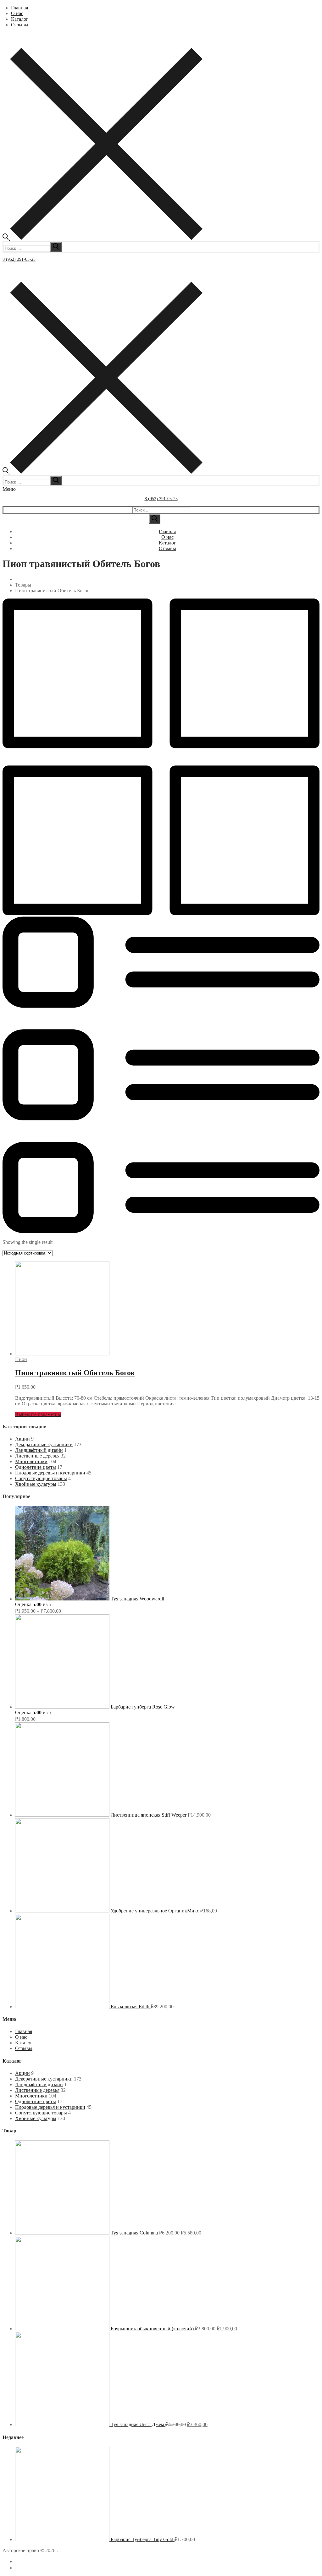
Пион (21, 1359)
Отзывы (24, 2048)
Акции (22, 1439)
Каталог (24, 2043)
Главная (24, 2031)
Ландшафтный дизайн (39, 1450)
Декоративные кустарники (44, 1444)
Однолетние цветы (36, 1467)
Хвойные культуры (36, 1484)
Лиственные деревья (37, 1456)
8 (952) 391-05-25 (19, 259)
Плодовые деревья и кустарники (50, 1473)
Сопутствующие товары (41, 1478)
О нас (21, 2037)
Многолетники (31, 1461)
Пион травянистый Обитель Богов (75, 1373)
